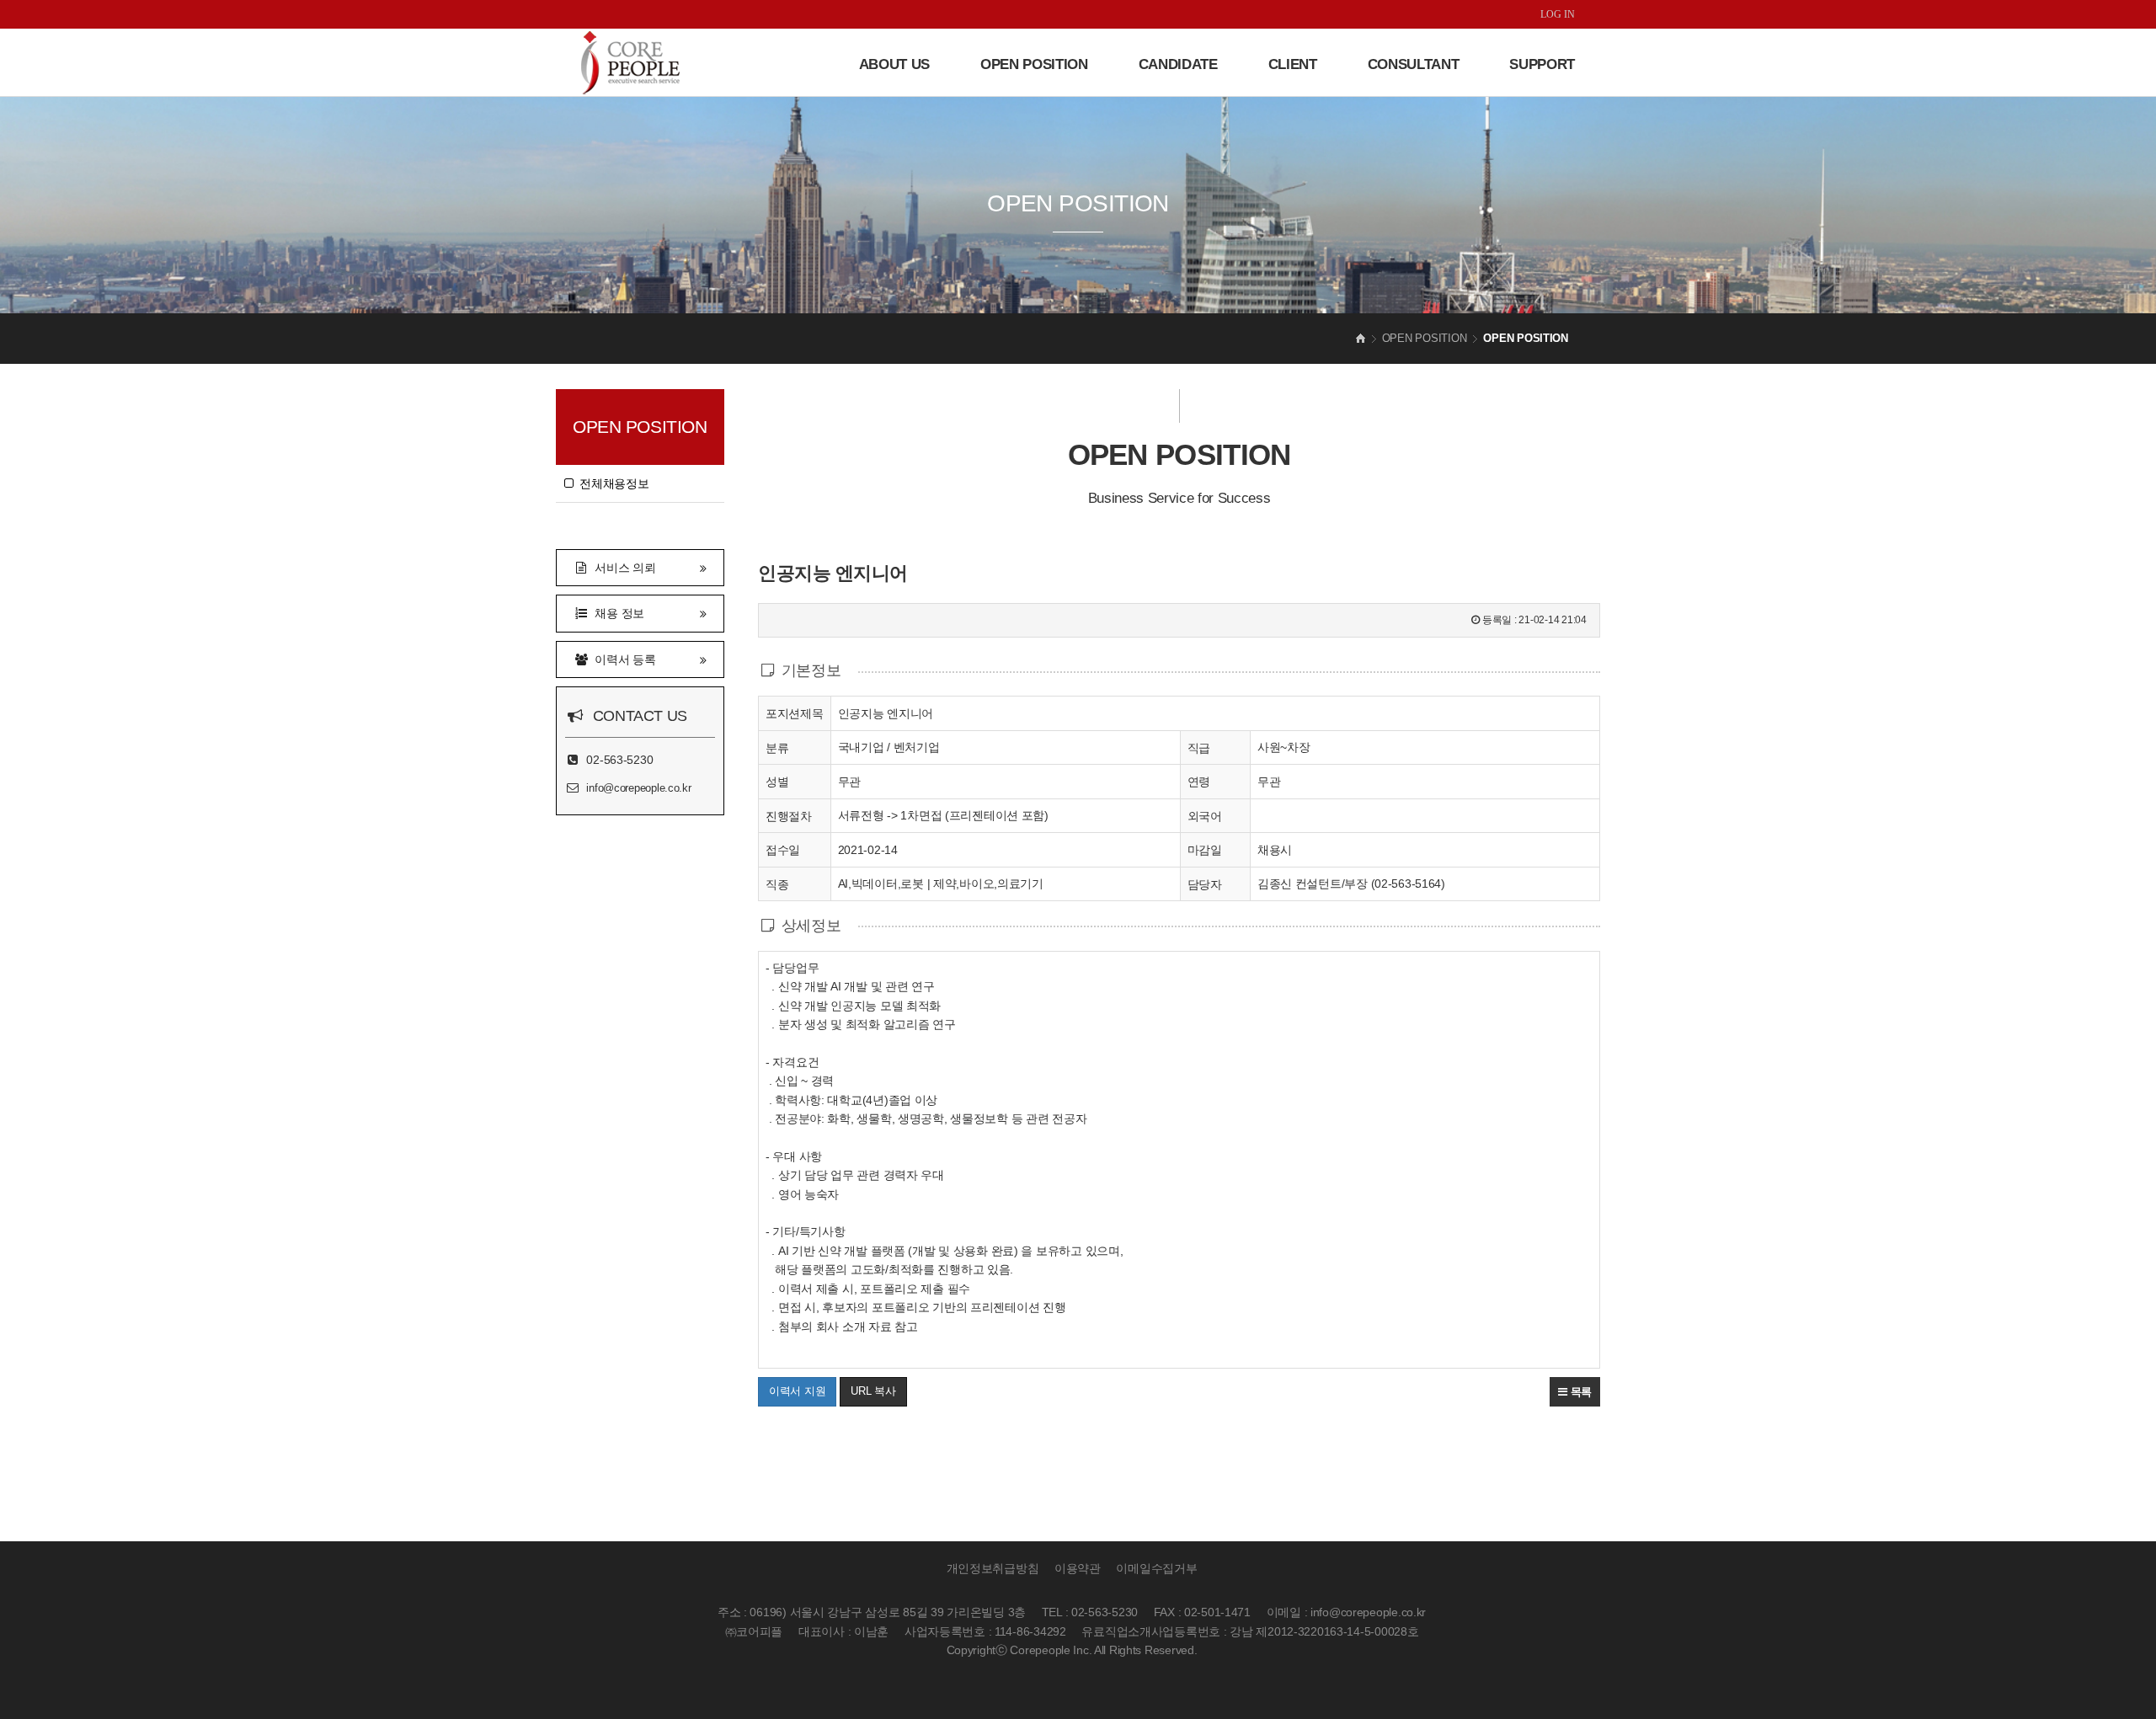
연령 (1199, 782)
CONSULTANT (1414, 64)
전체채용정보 (611, 483)
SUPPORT (1542, 64)
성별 (777, 782)
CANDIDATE (1178, 64)
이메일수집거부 (1156, 1568)
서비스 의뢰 (622, 568)
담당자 (1205, 884)
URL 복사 (873, 1391)
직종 (777, 884)
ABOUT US (894, 64)
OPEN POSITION (1034, 64)
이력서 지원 (797, 1391)
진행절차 (789, 816)
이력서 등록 (622, 659)
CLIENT (1293, 64)
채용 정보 (616, 613)
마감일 (1205, 850)
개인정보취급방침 (993, 1568)
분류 (777, 748)
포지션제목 (795, 713)
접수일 (783, 850)
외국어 (1205, 816)
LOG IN (1558, 14)
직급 (1199, 748)
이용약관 (1078, 1568)
